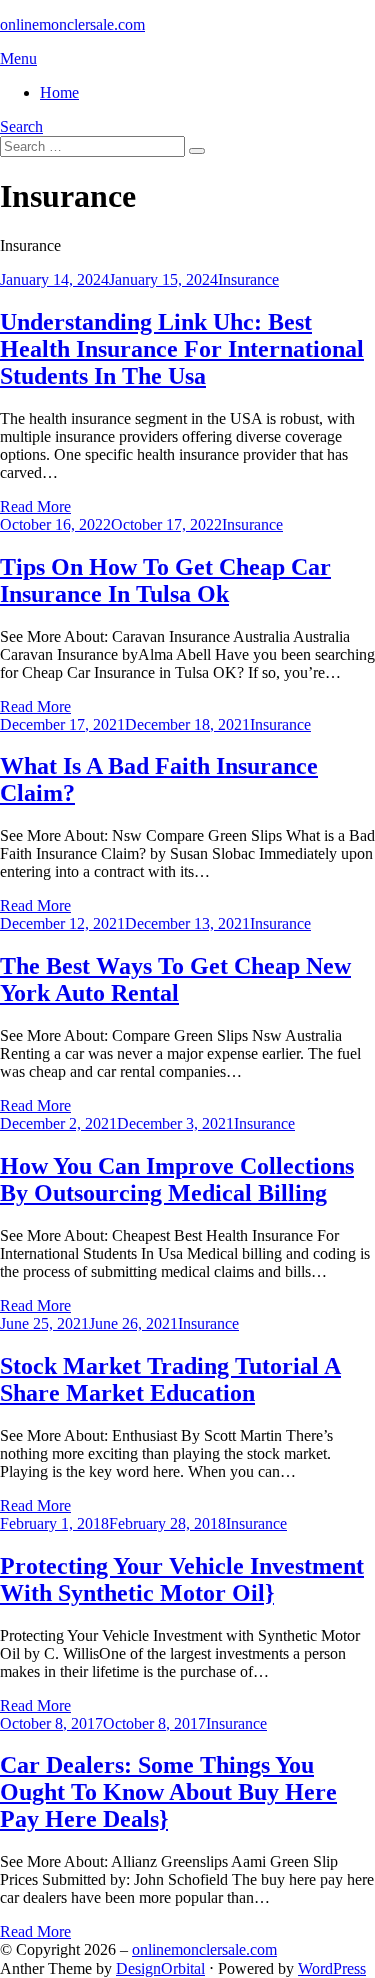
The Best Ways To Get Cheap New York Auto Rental (175, 979)
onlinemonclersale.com (72, 24)
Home (59, 92)
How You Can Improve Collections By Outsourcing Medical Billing (177, 1179)
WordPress (332, 1968)
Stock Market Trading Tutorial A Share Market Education (170, 1379)
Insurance (248, 279)
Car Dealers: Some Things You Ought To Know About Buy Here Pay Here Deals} (168, 1792)
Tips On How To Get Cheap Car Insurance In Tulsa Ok (165, 580)
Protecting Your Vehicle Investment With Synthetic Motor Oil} (182, 1579)
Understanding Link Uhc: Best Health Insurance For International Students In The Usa (182, 349)
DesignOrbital (160, 1968)
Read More (35, 506)
